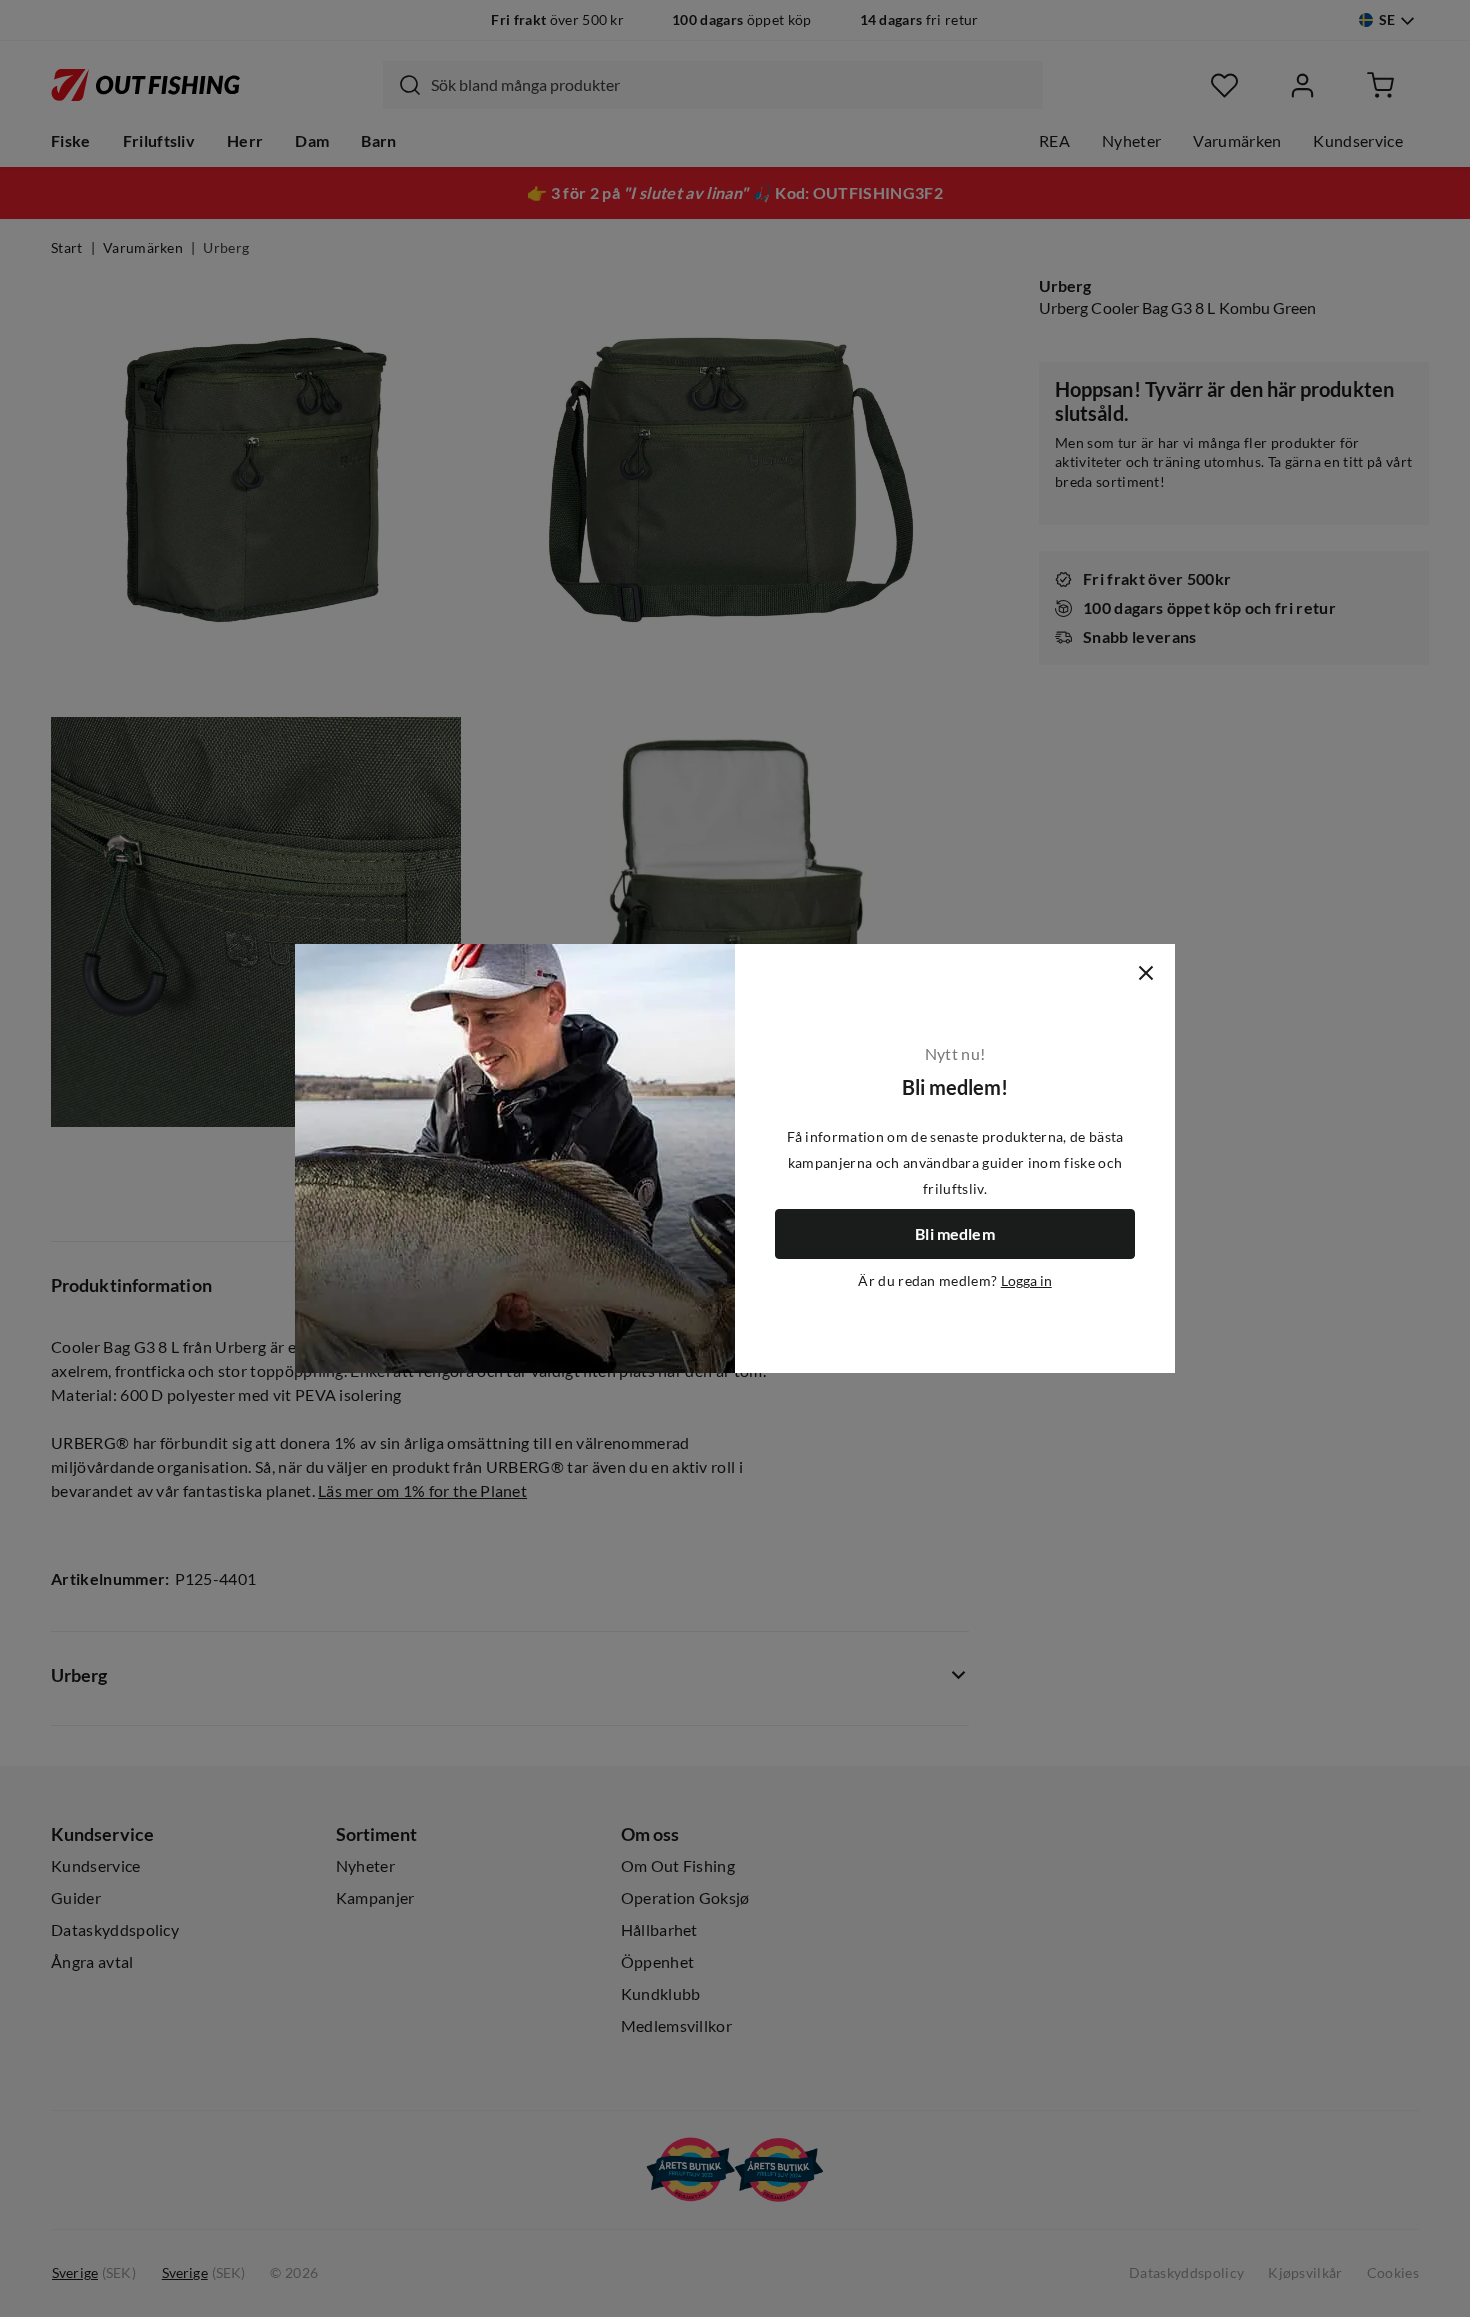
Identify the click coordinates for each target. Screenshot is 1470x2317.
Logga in (1026, 1281)
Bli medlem (955, 1234)
